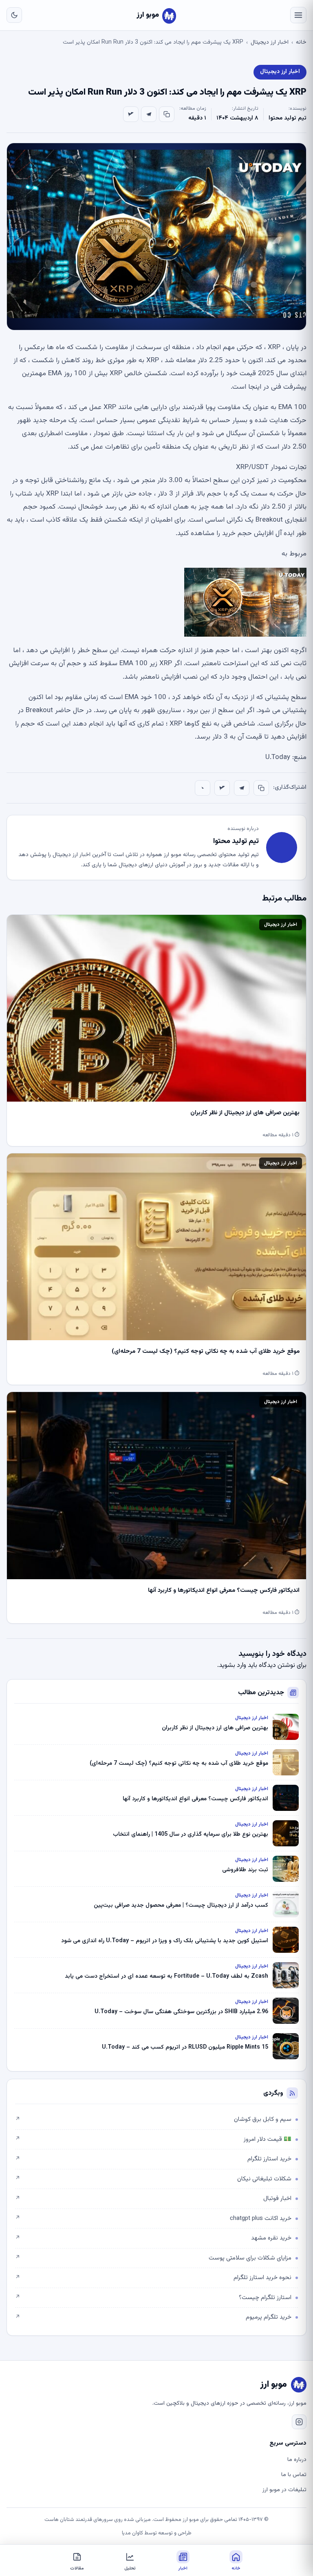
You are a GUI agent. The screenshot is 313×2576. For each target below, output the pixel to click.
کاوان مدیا (132, 2533)
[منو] (298, 15)
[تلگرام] (149, 114)
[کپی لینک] (167, 114)
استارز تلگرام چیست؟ (153, 2298)
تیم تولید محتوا (288, 118)
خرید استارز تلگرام (153, 2159)
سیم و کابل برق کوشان (153, 2119)
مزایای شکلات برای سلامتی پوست (153, 2258)
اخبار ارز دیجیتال (270, 42)
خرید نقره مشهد (153, 2238)
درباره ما (297, 2460)
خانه (301, 42)
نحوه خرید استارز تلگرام (153, 2278)
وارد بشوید (233, 1665)
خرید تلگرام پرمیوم (153, 2317)
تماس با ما (294, 2475)
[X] (131, 114)
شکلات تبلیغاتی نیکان (153, 2179)
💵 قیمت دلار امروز (153, 2139)
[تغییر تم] (14, 15)
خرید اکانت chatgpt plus (153, 2219)
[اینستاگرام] (299, 2422)
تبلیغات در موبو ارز (284, 2490)
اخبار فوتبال (153, 2199)
